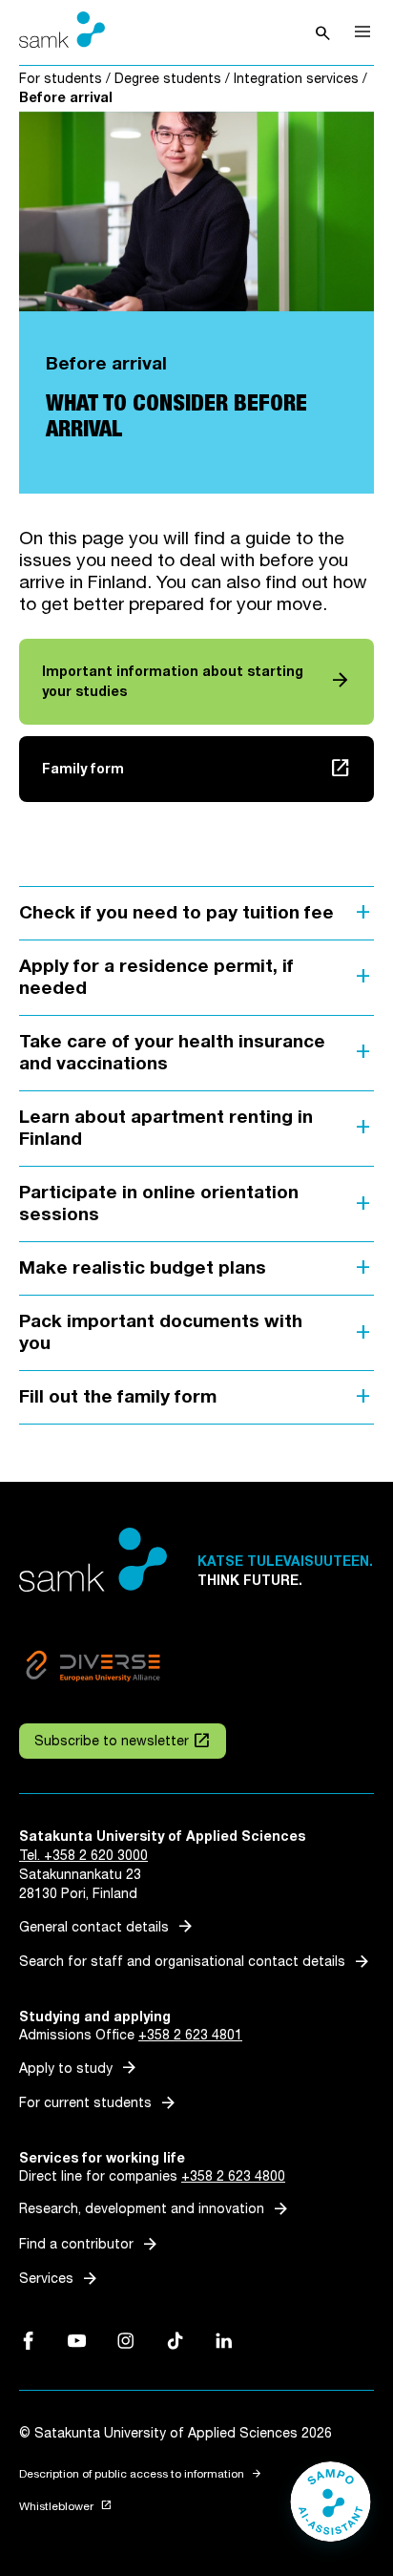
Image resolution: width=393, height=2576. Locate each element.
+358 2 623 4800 (233, 2176)
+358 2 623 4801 (190, 2035)
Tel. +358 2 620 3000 (83, 1856)
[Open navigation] (362, 32)
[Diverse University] (93, 1669)
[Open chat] (331, 2511)
